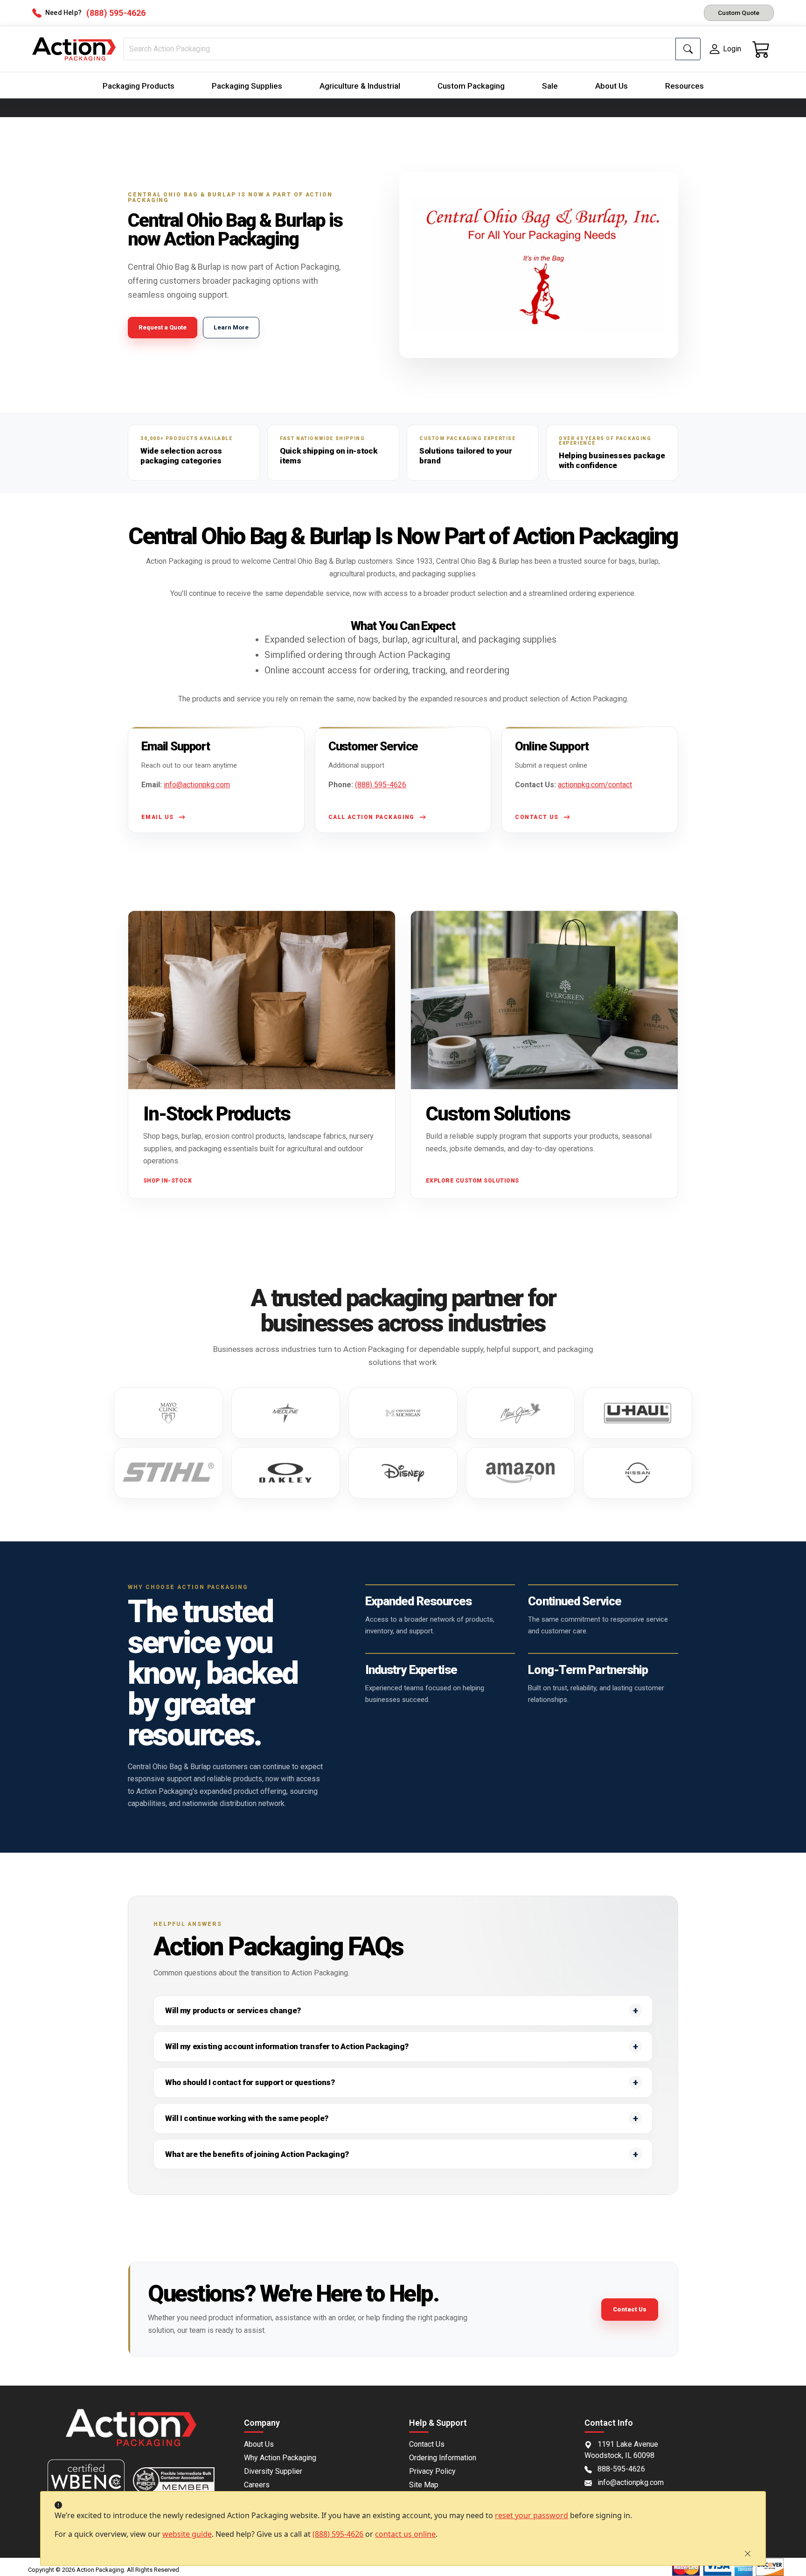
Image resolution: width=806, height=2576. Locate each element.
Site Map (424, 2485)
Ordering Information (443, 2458)
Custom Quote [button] (739, 13)
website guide (187, 2534)
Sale (550, 86)
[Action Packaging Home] (131, 2434)
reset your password (532, 2515)
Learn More (231, 327)
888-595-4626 (621, 2469)
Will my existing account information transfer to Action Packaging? (287, 2046)
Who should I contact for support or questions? (250, 2082)
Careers (257, 2485)
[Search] (688, 49)
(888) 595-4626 (338, 2534)
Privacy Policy (432, 2471)
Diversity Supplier (273, 2471)
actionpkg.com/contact (595, 785)
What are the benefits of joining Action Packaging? (257, 2154)
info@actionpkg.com (197, 785)
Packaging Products (139, 86)
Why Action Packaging (280, 2458)
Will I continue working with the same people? (247, 2118)
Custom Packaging (471, 86)
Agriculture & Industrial (360, 86)
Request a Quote (163, 327)
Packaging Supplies (247, 86)
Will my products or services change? (233, 2010)
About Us (611, 86)
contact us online (405, 2534)
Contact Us (630, 2309)
